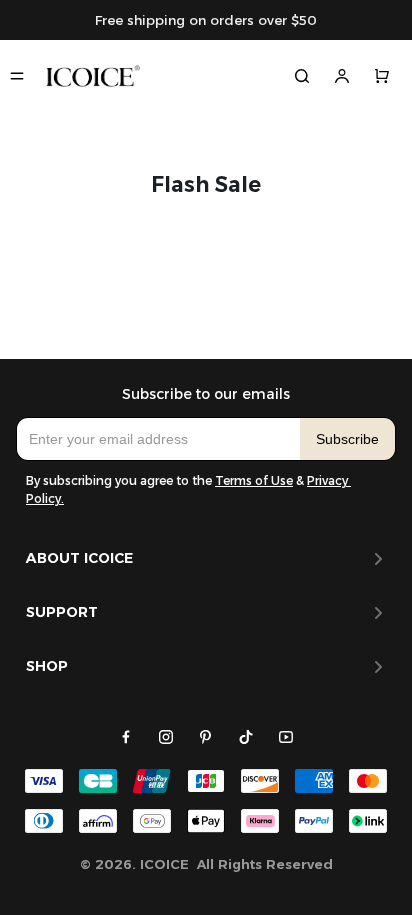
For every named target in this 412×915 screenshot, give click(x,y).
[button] (347, 439)
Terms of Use (254, 480)
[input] (158, 439)
